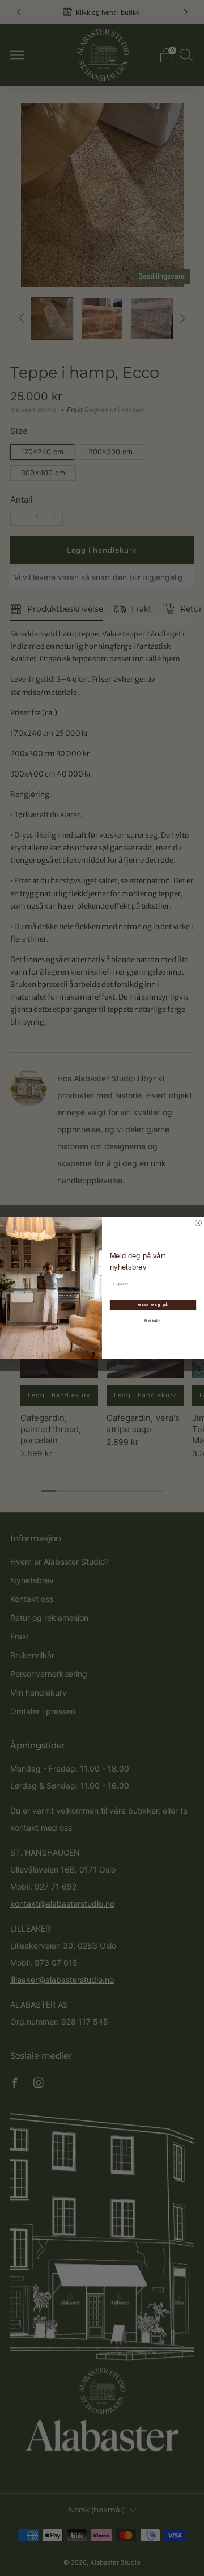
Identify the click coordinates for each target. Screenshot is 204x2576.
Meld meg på (153, 1305)
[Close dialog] (198, 1223)
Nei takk (153, 1321)
